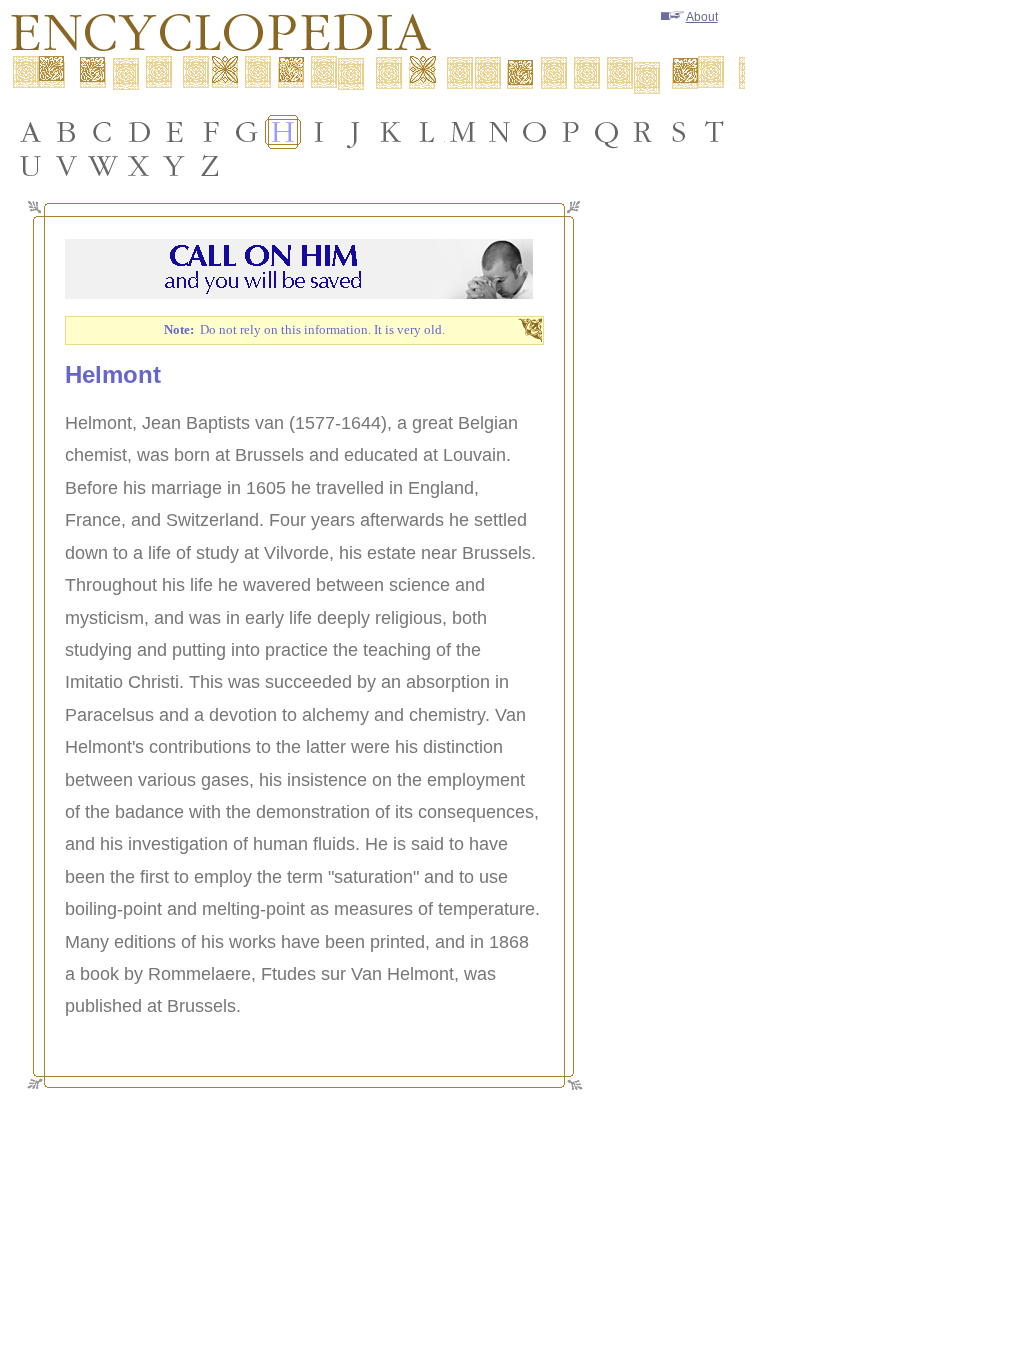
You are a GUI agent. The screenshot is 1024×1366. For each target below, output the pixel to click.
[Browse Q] (607, 132)
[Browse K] (391, 132)
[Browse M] (463, 132)
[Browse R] (643, 132)
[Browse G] (247, 132)
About (702, 17)
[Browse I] (319, 132)
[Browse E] (175, 132)
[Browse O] (535, 132)
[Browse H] (283, 132)
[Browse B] (67, 132)
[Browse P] (571, 132)
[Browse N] (499, 132)
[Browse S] (679, 132)
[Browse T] (715, 132)
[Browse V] (67, 166)
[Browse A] (31, 132)
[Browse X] (139, 166)
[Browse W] (103, 166)
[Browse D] (139, 132)
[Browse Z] (211, 166)
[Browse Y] (175, 166)
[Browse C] (103, 132)
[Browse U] (31, 166)
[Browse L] (427, 132)
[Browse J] (355, 132)
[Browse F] (211, 132)
